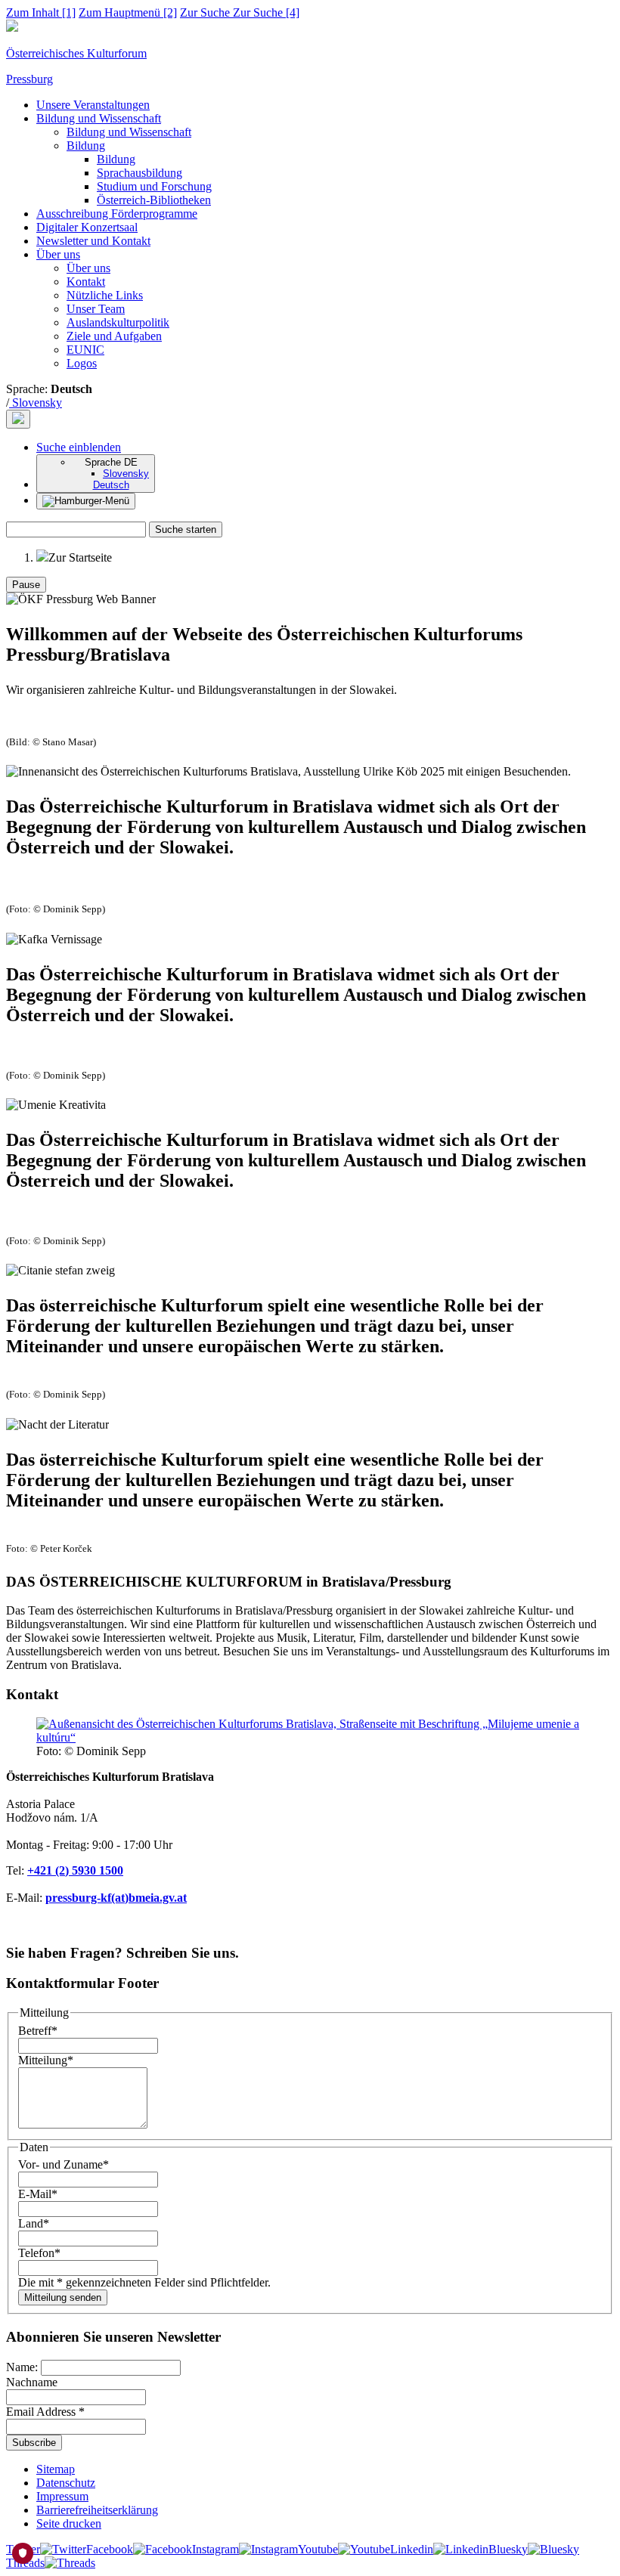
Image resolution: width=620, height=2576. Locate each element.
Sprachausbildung (139, 173)
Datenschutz (66, 2483)
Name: (23, 2367)
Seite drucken (69, 2523)
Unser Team (96, 309)
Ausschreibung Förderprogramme (117, 214)
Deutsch (111, 485)
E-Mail (38, 2194)
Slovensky (36, 402)
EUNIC (85, 350)
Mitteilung (46, 2060)
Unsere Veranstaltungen (93, 105)
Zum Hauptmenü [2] (128, 12)
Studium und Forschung (154, 186)
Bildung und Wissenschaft (99, 118)
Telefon (39, 2253)
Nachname (32, 2382)
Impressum (62, 2496)
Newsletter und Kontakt (93, 241)
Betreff (38, 2031)
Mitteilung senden (63, 2297)
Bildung (86, 146)
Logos (82, 363)
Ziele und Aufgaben (114, 336)
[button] (79, 447)
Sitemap (56, 2469)
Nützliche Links (105, 295)
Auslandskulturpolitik (118, 322)
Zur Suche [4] (240, 12)
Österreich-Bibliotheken (154, 200)
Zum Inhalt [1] (41, 12)
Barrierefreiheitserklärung (97, 2510)
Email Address (45, 2412)
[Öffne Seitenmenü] (86, 501)
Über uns (58, 254)
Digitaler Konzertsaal (87, 227)
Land (34, 2223)
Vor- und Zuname (64, 2164)
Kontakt (86, 282)
